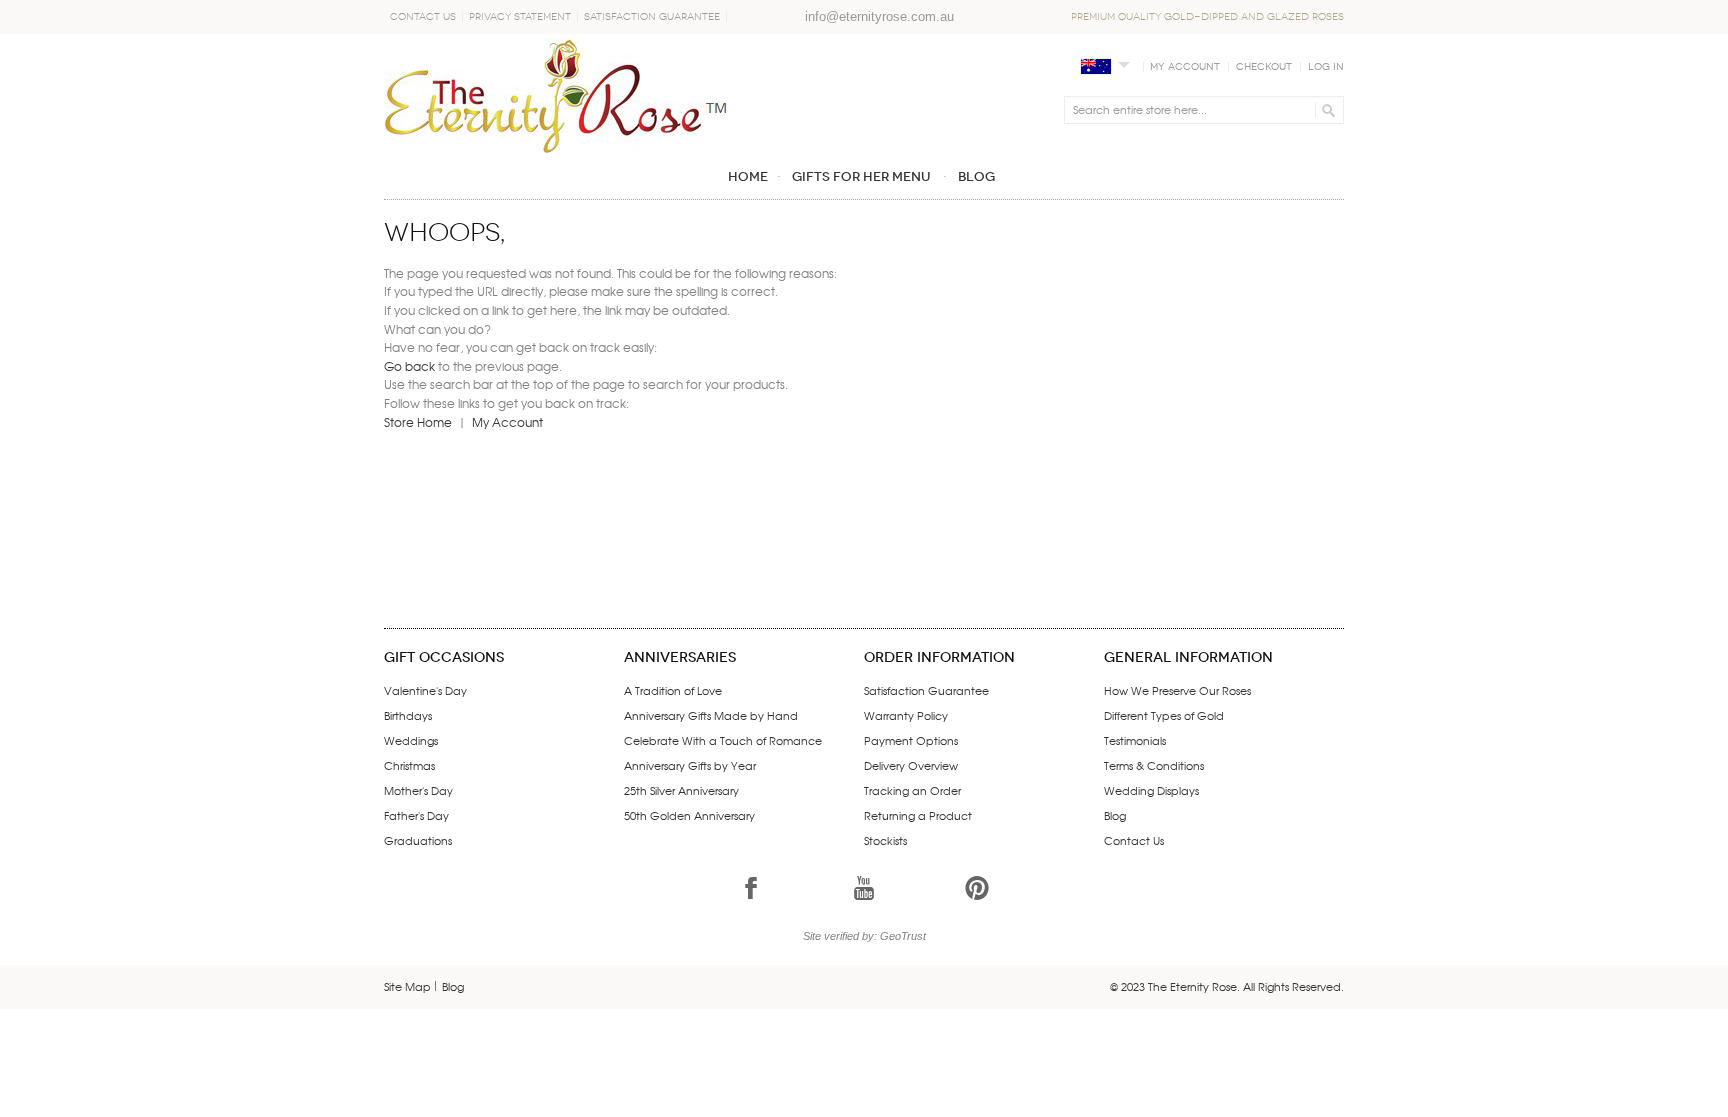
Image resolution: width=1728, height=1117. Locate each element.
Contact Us (423, 17)
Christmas (409, 765)
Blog (1115, 815)
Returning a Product (918, 815)
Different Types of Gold (1164, 715)
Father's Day (416, 815)
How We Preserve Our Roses (1177, 690)
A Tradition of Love (673, 690)
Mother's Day (418, 790)
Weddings (411, 740)
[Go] (1325, 110)
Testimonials (1135, 740)
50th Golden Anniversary (689, 815)
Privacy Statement (520, 17)
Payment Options (911, 740)
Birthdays (408, 715)
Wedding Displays (1151, 790)
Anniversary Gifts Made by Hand (711, 715)
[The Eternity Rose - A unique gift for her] (556, 95)
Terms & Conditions (1154, 765)
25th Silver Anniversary (681, 790)
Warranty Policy (906, 715)
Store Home (418, 422)
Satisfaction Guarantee (652, 17)
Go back (409, 366)
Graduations (418, 840)
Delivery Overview (911, 765)
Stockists (885, 840)
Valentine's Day (425, 690)
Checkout (1264, 67)
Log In (1326, 67)
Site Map (407, 986)
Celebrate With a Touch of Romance (723, 740)
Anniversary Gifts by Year (690, 765)
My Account (1185, 67)
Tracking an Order (912, 790)
